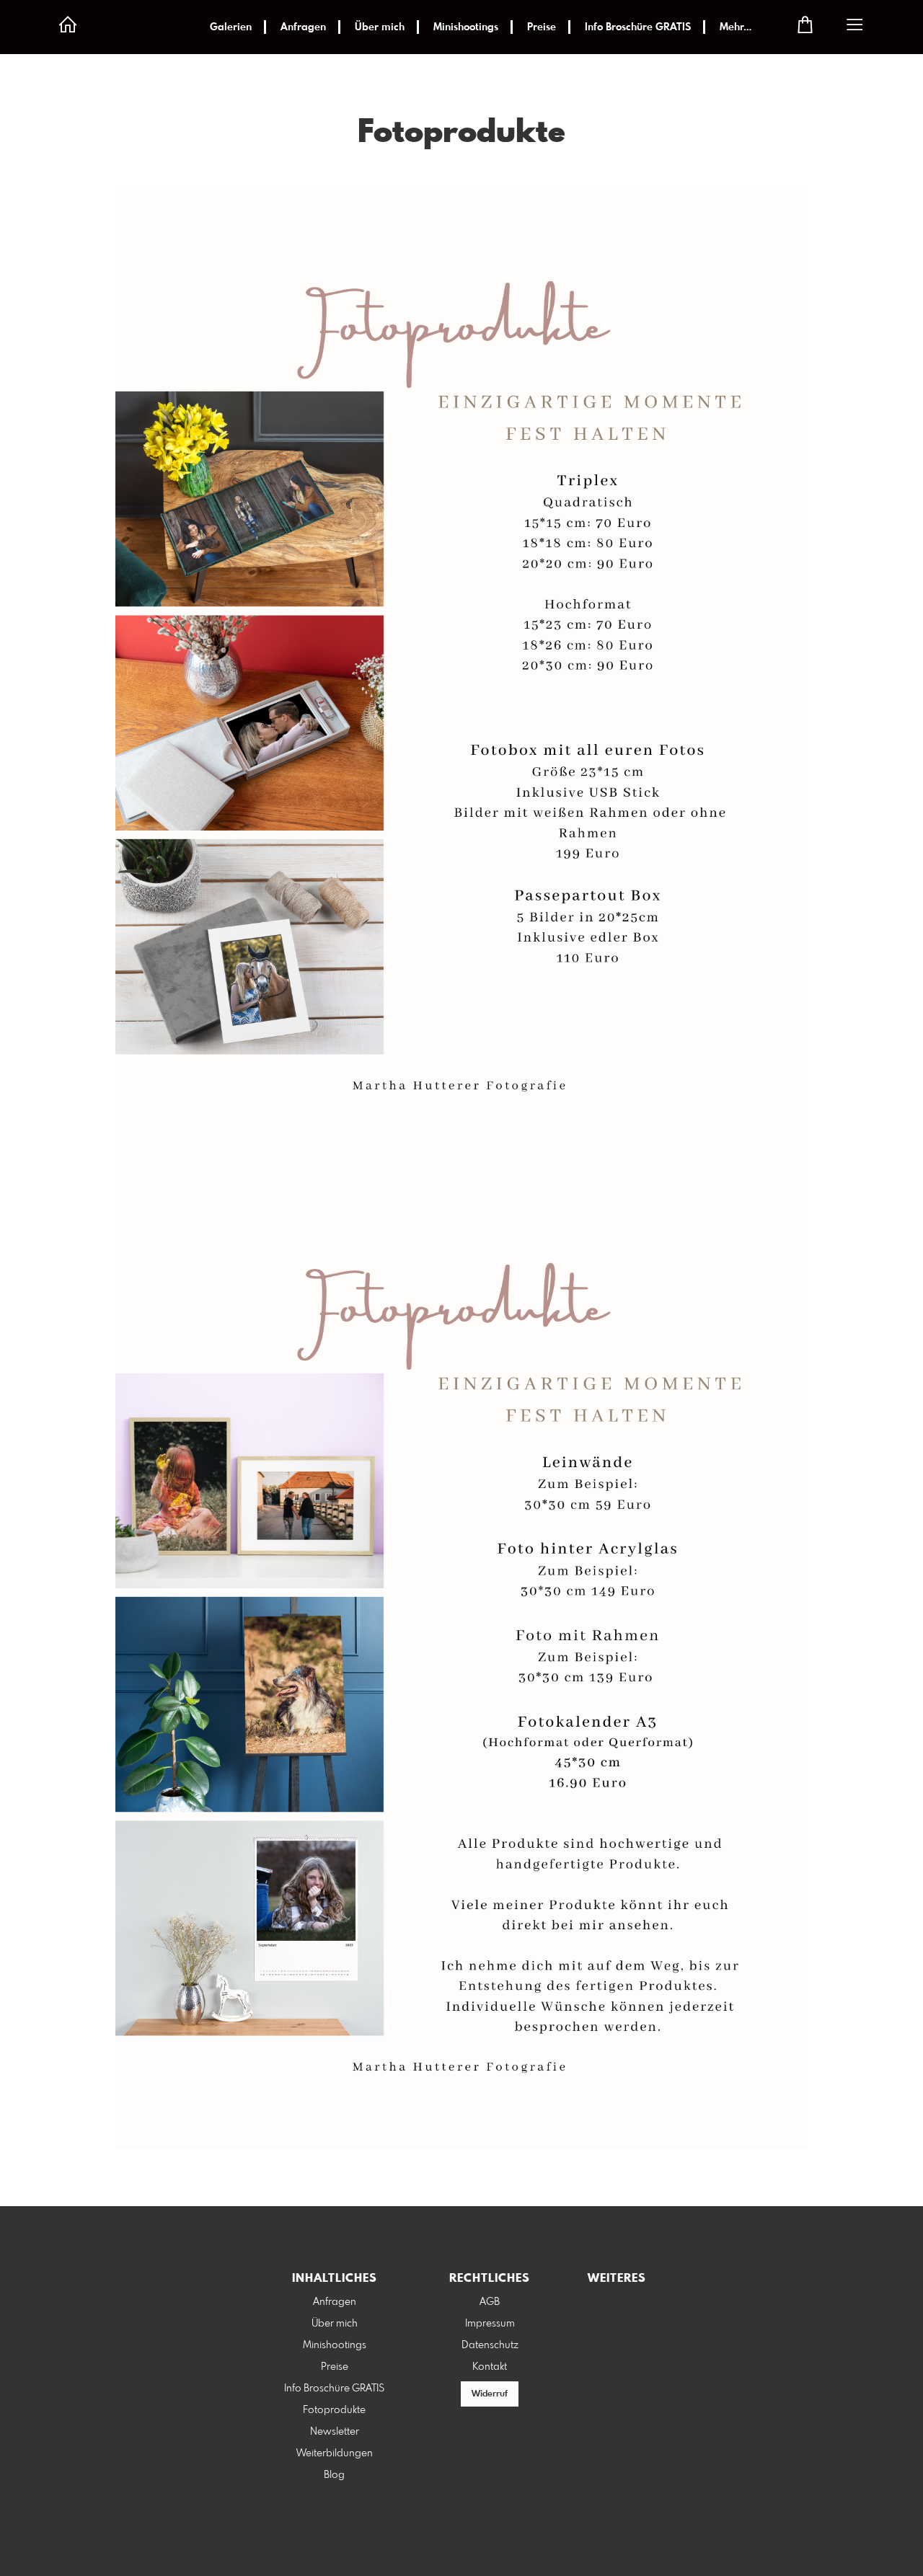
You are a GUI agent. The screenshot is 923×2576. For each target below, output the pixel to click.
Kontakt (490, 2367)
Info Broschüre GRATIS (638, 27)
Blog (334, 2475)
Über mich (380, 27)
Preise (542, 27)
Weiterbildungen (335, 2453)
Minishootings (466, 27)
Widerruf (490, 2394)
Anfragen (303, 27)
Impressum (490, 2324)
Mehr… (736, 27)
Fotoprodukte (334, 2410)
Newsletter (335, 2432)
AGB (490, 2302)
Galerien (231, 27)
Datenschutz (490, 2345)
